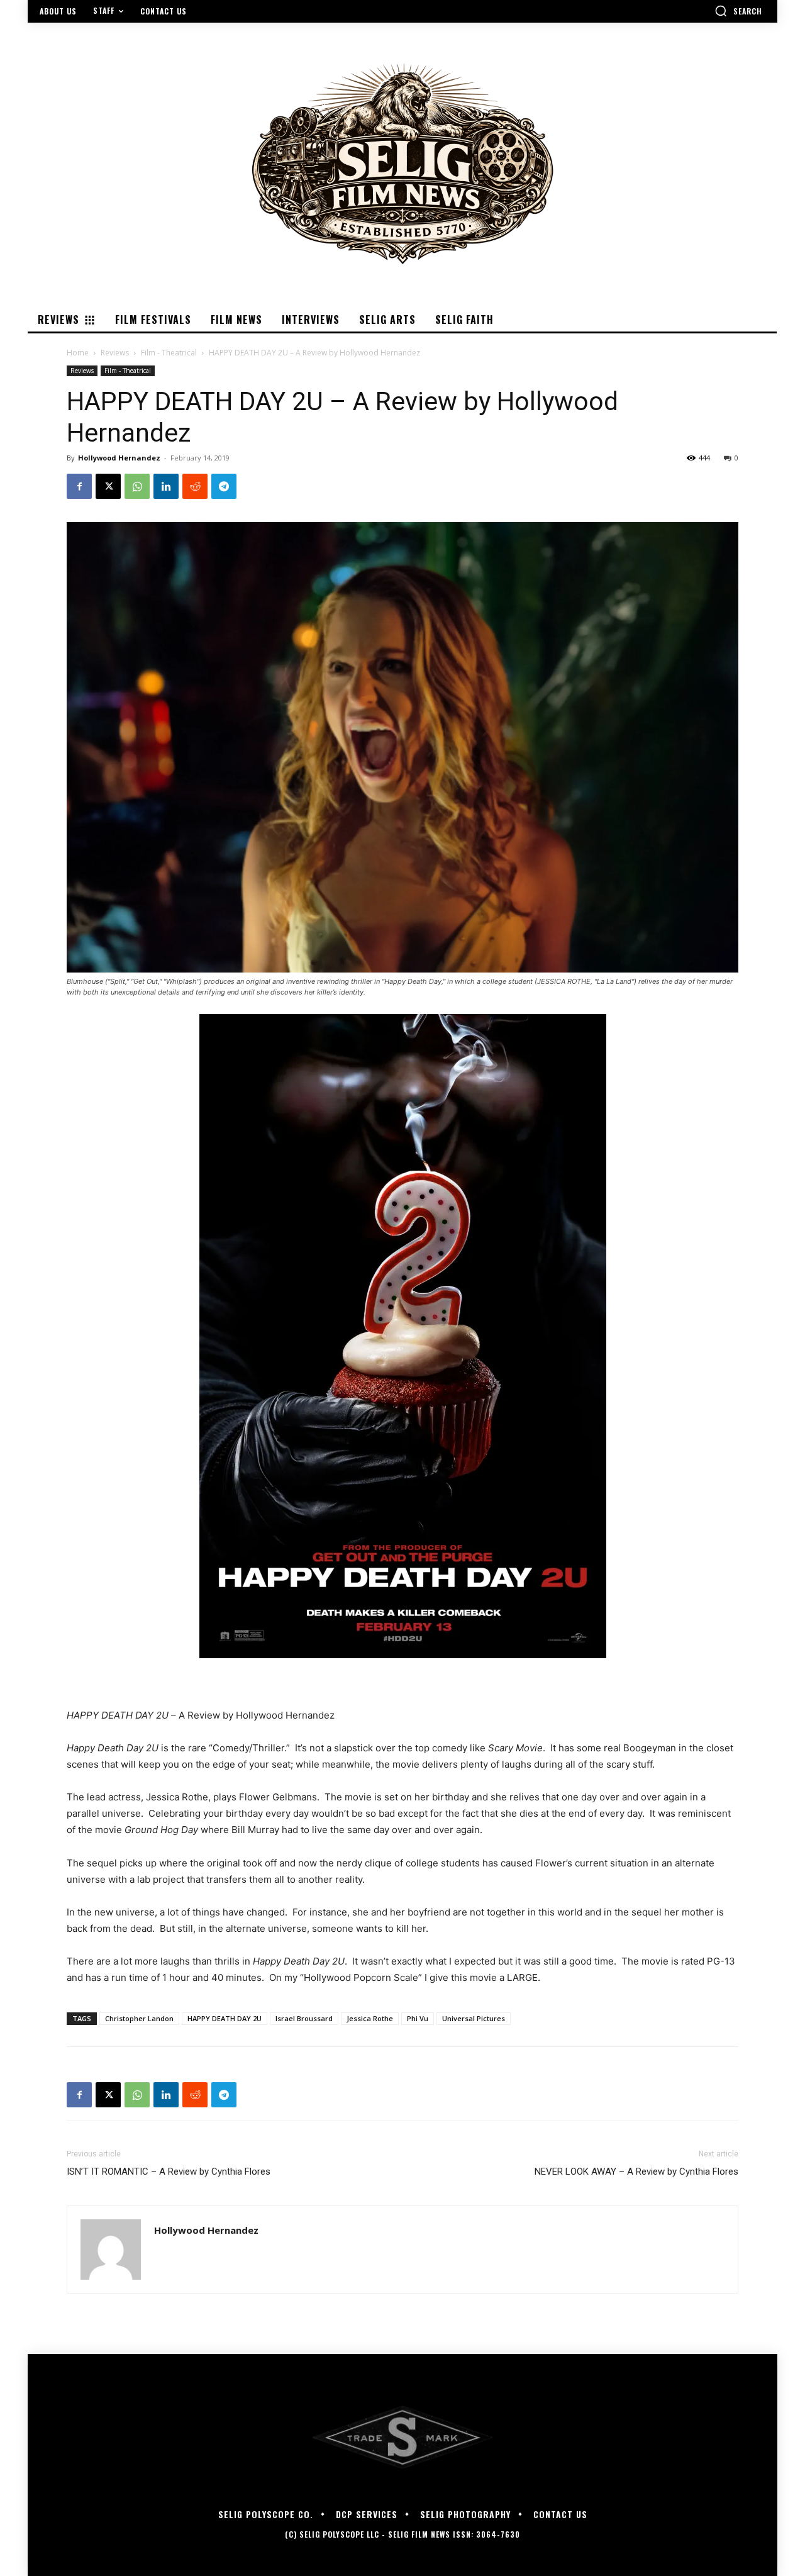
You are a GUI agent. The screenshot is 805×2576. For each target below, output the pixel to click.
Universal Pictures (474, 2018)
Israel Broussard (304, 2018)
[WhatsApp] (137, 486)
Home (78, 353)
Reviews (115, 353)
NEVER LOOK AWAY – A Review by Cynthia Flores (636, 2172)
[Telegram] (224, 486)
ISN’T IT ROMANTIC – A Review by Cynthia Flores (169, 2172)
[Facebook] (79, 486)
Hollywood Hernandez (119, 458)
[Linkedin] (166, 486)
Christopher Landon (139, 2018)
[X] (108, 486)
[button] (738, 11)
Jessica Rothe (370, 2018)
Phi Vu (418, 2018)
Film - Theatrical (169, 353)
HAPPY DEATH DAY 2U (225, 2018)
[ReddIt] (195, 486)
